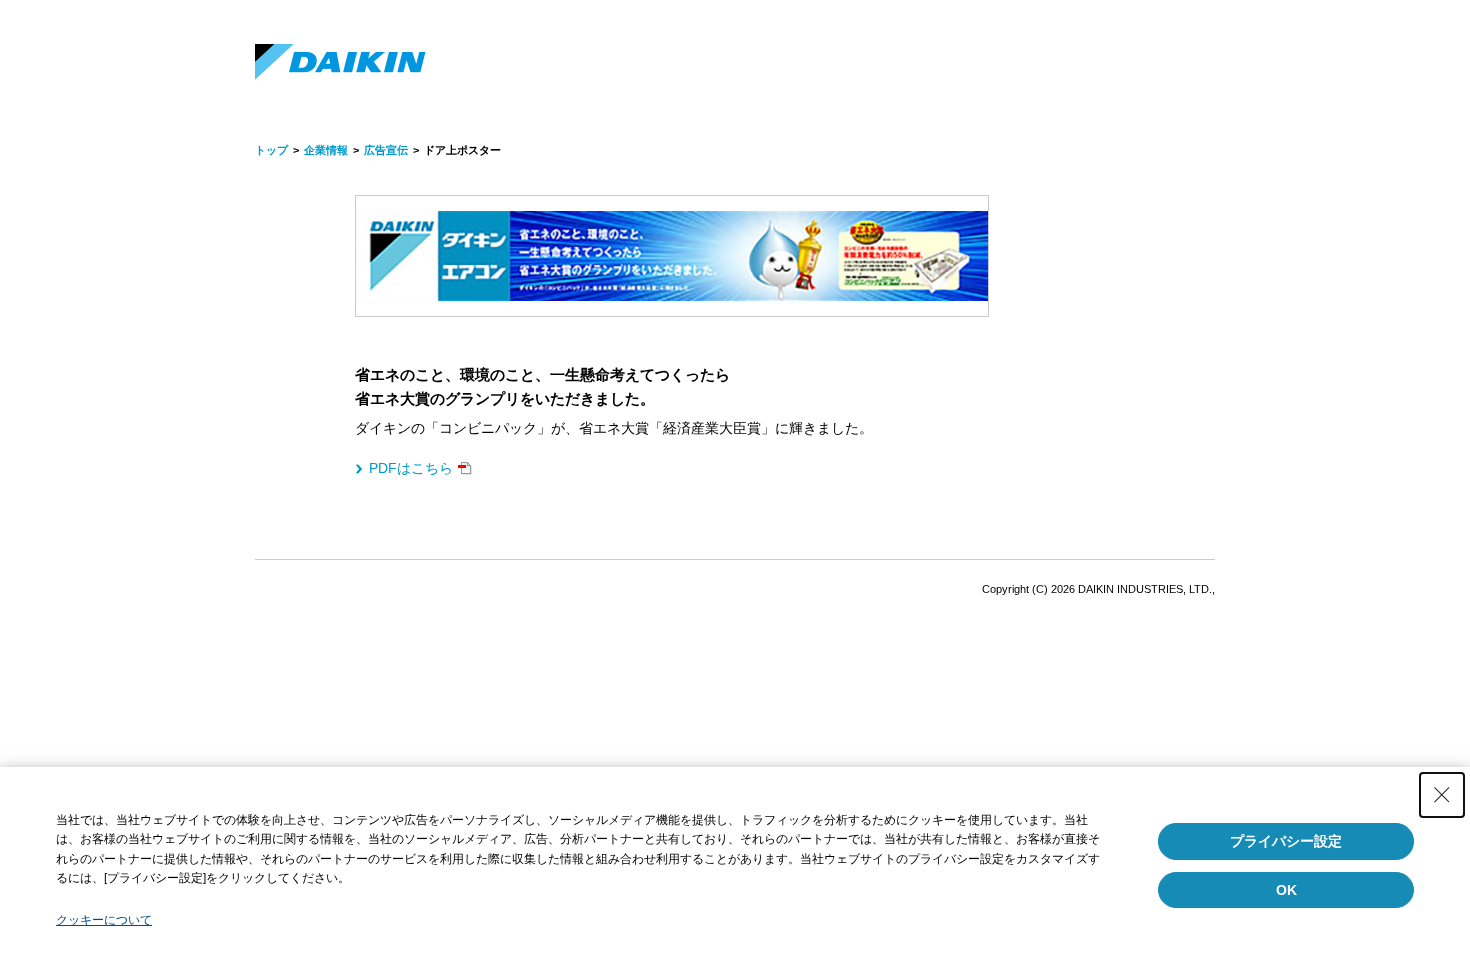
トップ (271, 150)
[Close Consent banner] (1442, 795)
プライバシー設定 (1286, 841)
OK (1286, 890)
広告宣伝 (386, 150)
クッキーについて (104, 920)
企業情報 (326, 150)
